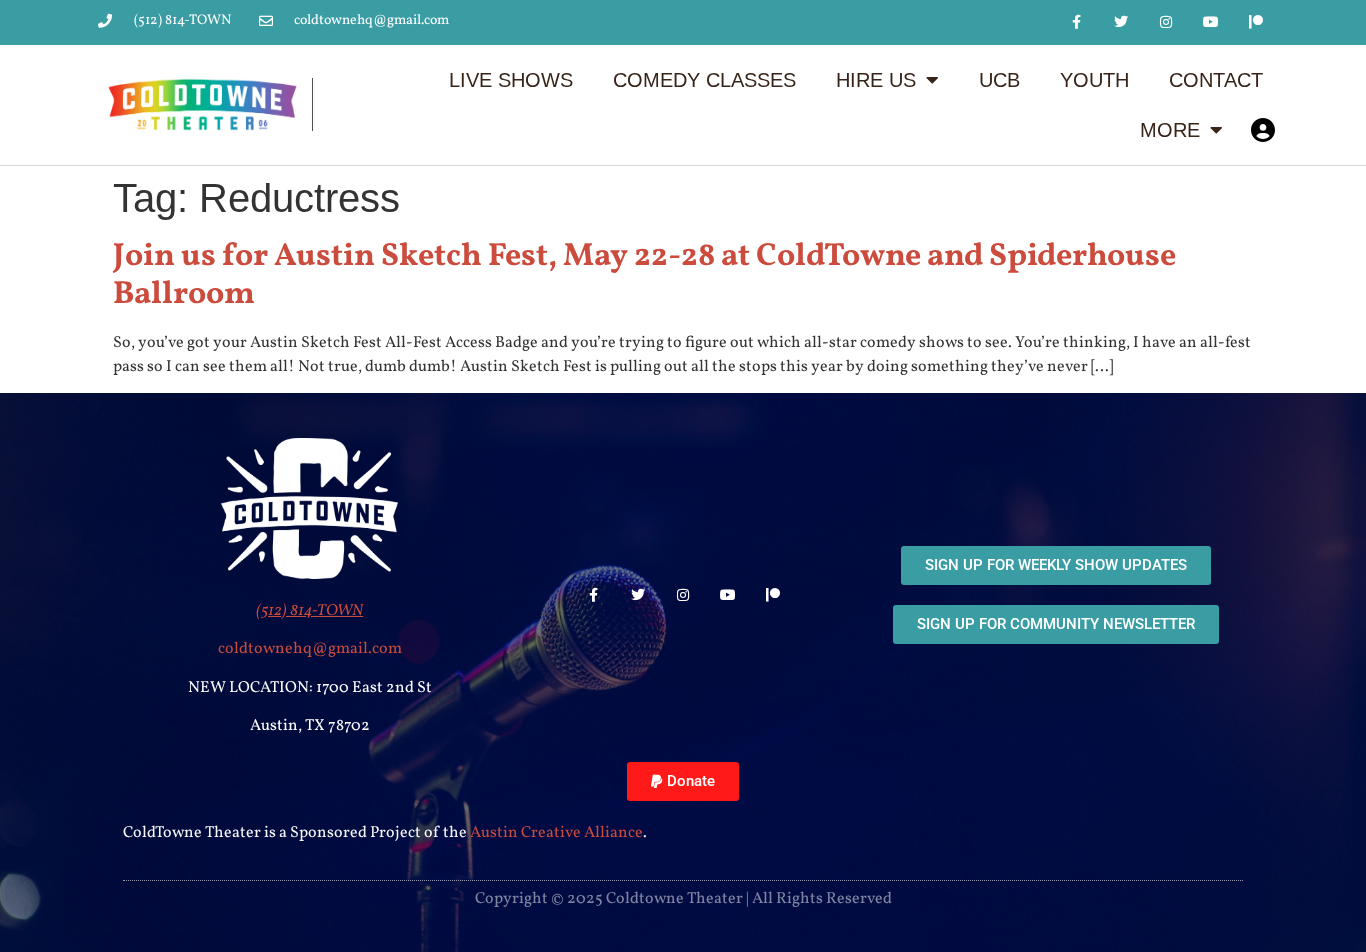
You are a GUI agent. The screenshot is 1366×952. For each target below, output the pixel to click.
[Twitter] (1121, 22)
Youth (1094, 80)
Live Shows (511, 80)
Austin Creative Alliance (556, 833)
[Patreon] (1255, 22)
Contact (1216, 80)
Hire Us (876, 80)
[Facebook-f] (1076, 22)
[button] (683, 781)
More (1170, 130)
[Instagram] (1166, 22)
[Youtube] (1210, 22)
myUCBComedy (1263, 130)
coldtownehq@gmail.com (310, 649)
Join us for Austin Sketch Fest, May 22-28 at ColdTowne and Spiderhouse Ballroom (644, 276)
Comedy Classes (704, 80)
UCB (999, 80)
